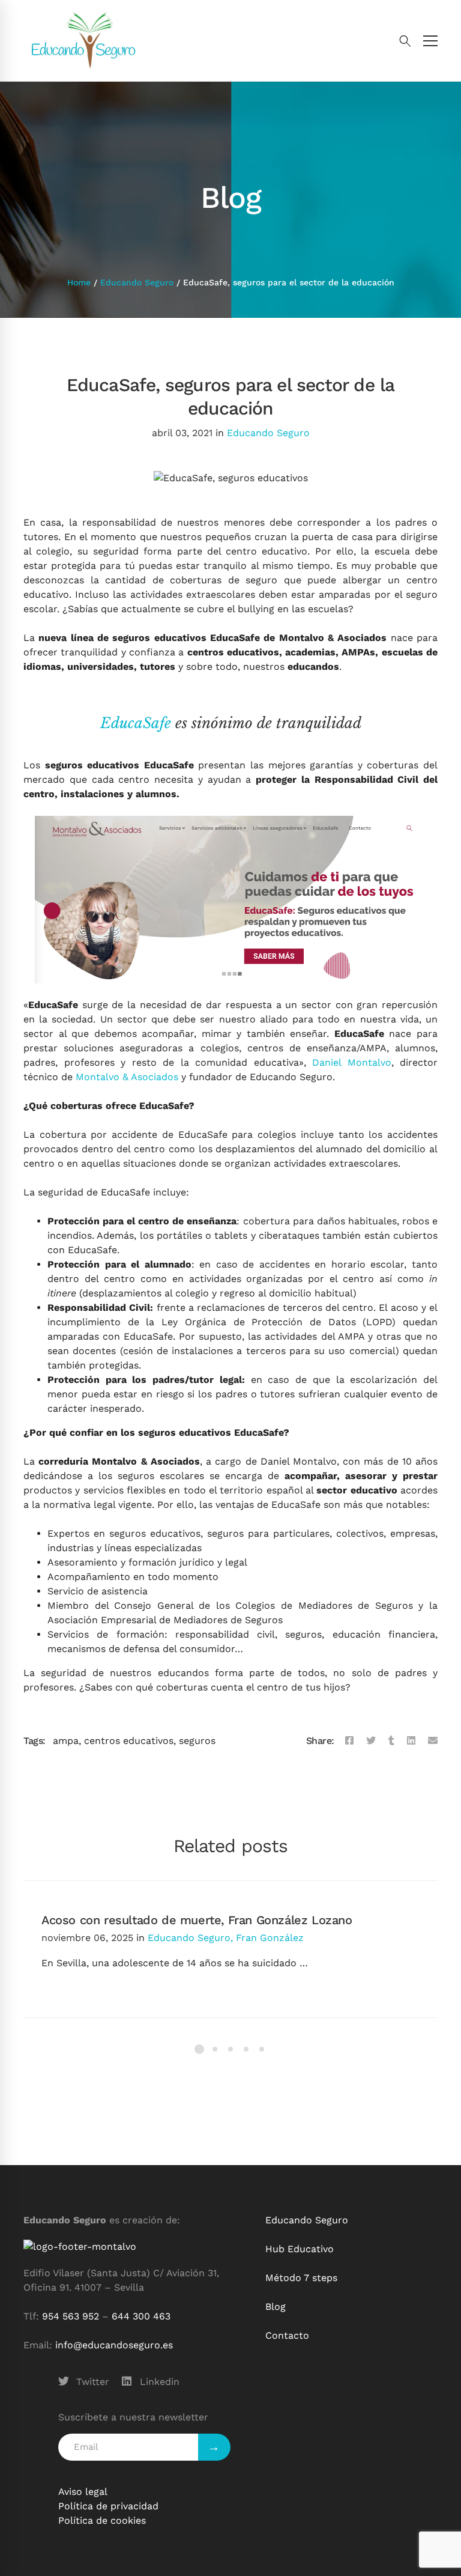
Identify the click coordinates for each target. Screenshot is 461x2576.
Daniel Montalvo (352, 1062)
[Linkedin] (411, 1741)
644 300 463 (141, 2316)
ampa (66, 1741)
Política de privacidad (108, 2506)
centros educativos (129, 1741)
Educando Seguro (137, 282)
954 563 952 (71, 2316)
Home (79, 282)
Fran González (270, 1938)
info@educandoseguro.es (114, 2345)
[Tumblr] (391, 1741)
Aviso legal (83, 2492)
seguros (197, 1741)
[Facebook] (349, 1741)
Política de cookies (102, 2520)
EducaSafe (136, 723)
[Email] (433, 1741)
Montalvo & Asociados (127, 1077)
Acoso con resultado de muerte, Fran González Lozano (197, 1920)
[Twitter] (371, 1741)
